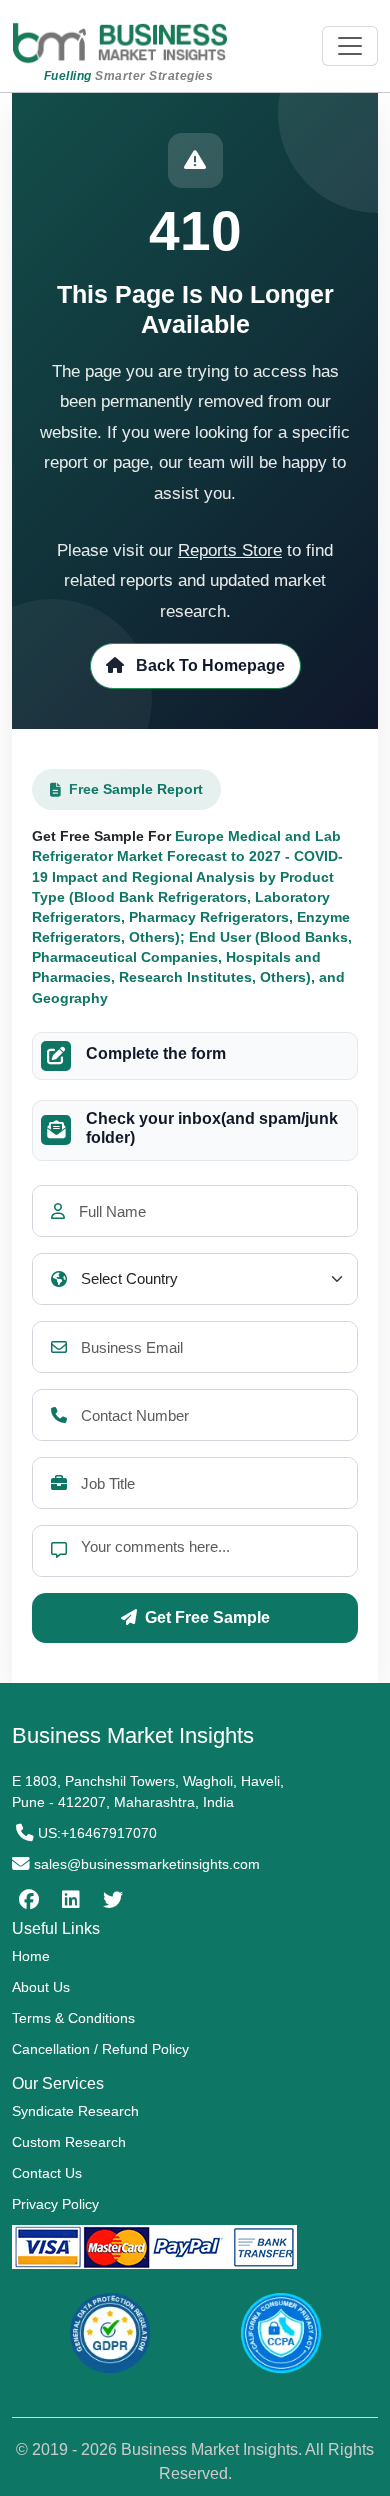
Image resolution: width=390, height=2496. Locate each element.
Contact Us (47, 2173)
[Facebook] (26, 1900)
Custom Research (69, 2142)
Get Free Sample (207, 1617)
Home (31, 1956)
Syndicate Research (75, 2111)
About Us (41, 1987)
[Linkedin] (68, 1900)
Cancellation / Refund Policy (100, 2049)
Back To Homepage (208, 665)
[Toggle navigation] (350, 46)
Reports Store (230, 550)
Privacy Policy (55, 2204)
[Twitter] (110, 1900)
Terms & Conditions (73, 2018)
